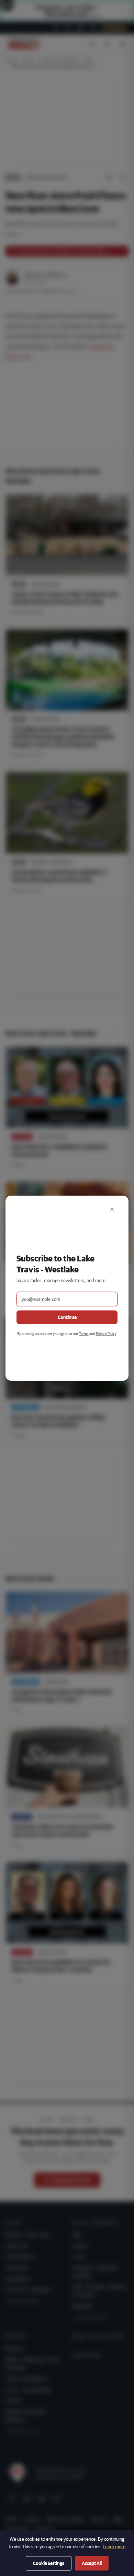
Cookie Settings (49, 2563)
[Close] (112, 1209)
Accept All (92, 2563)
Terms (84, 1334)
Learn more (114, 2547)
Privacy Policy (106, 1334)
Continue (67, 1317)
